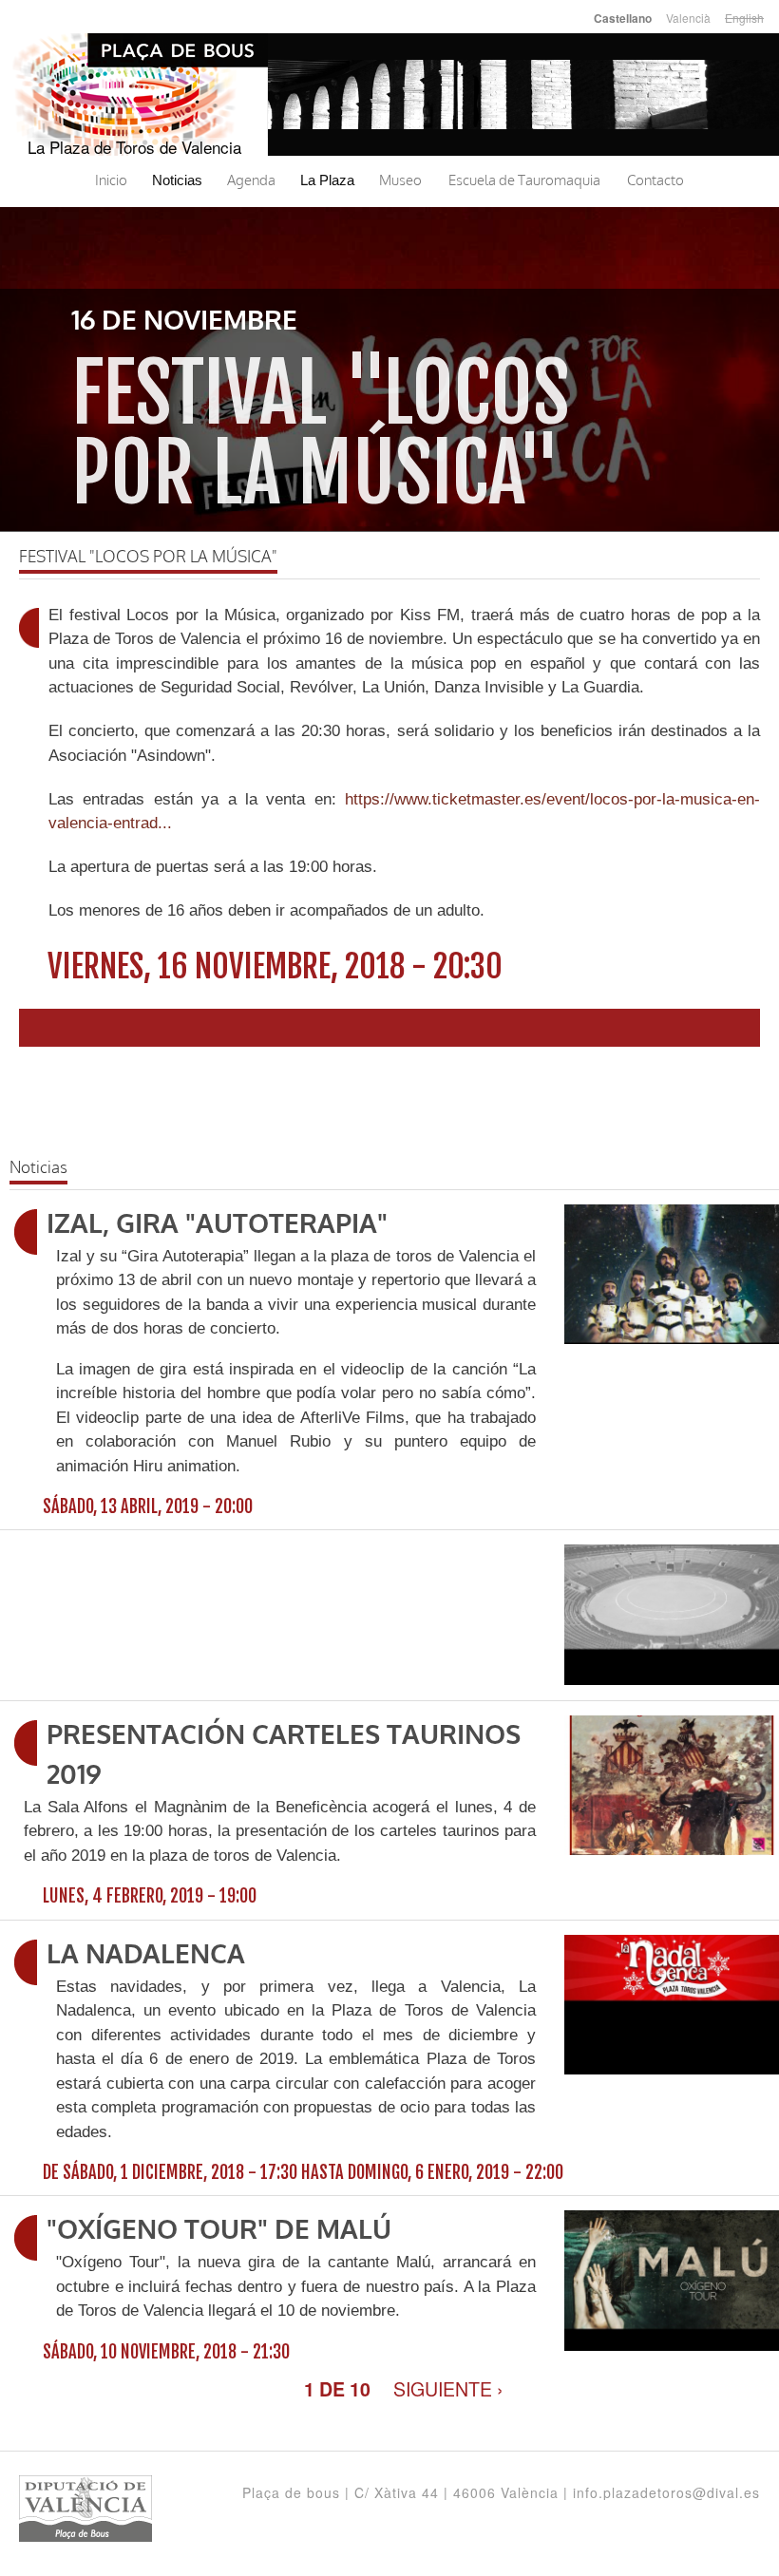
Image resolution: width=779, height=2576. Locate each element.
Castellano (623, 19)
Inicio (111, 180)
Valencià (688, 18)
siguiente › (448, 2388)
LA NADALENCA (146, 1955)
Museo (400, 180)
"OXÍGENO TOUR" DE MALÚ (219, 2230)
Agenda (251, 180)
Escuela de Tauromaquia (524, 180)
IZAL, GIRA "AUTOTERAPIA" (217, 1224)
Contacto (655, 180)
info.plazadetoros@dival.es (666, 2492)
